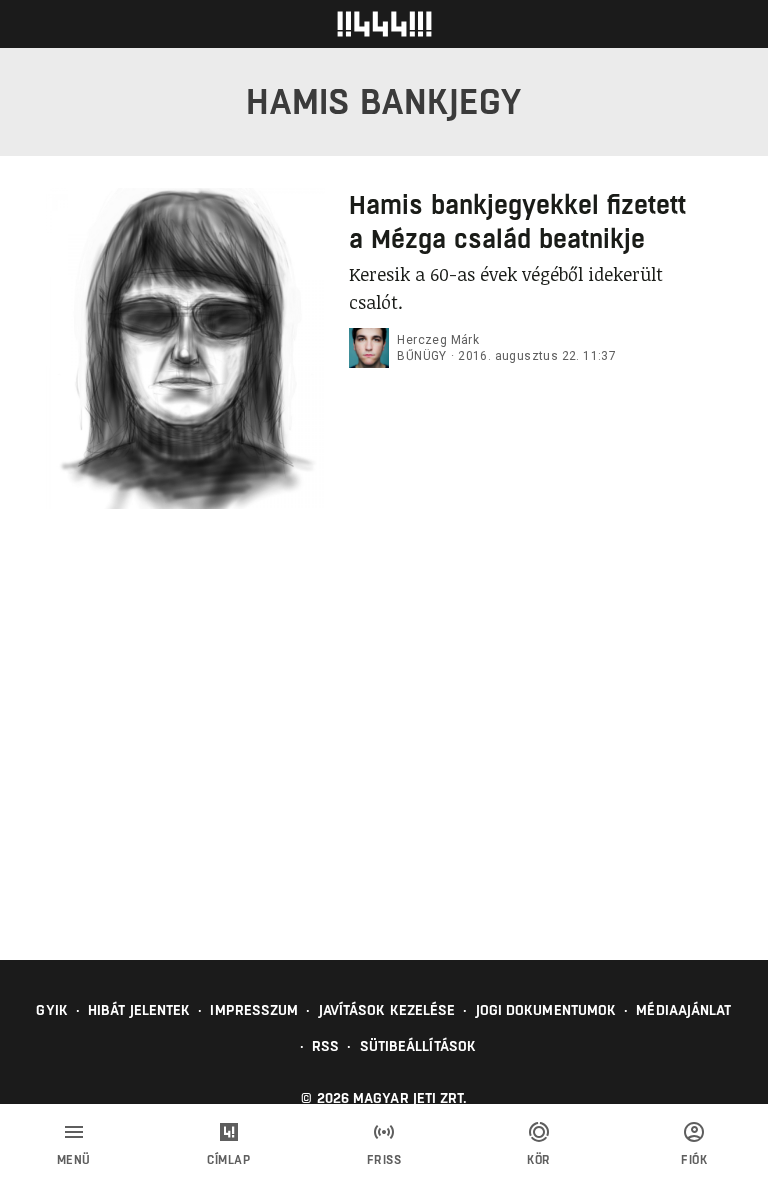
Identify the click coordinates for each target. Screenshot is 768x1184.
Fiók (694, 1160)
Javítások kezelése (387, 1010)
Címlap (228, 1160)
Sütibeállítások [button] (418, 1046)
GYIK (51, 1010)
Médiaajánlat (683, 1010)
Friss (384, 1160)
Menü (74, 1160)
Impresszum (254, 1010)
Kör (539, 1160)
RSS (325, 1046)
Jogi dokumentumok (546, 1010)
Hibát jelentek (139, 1010)
